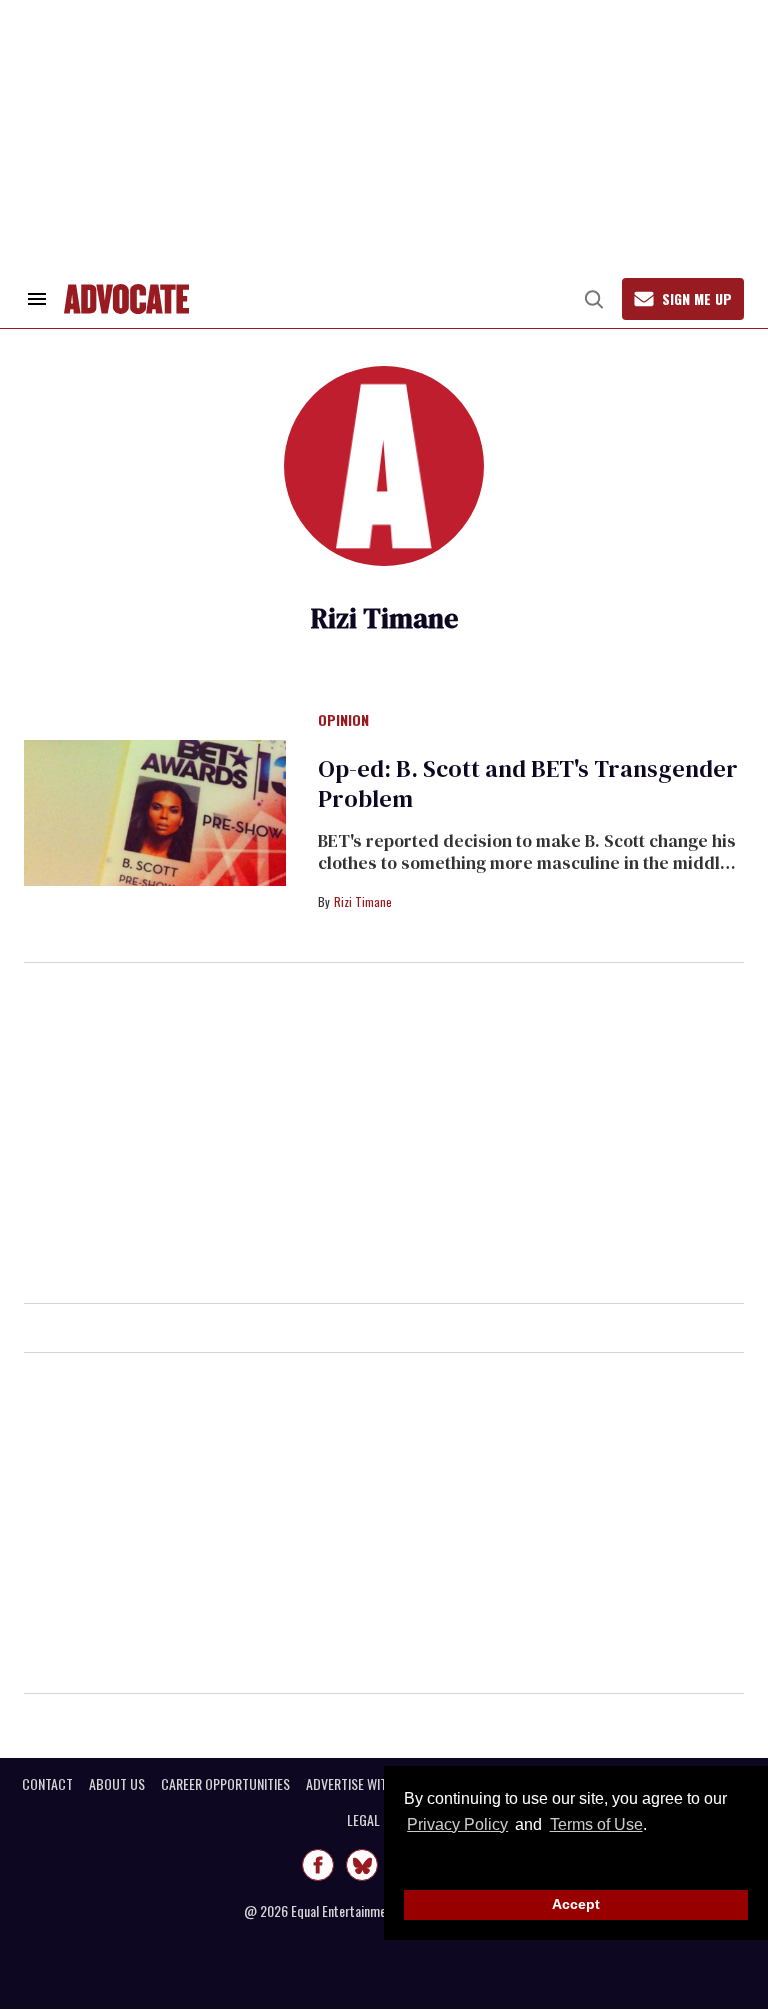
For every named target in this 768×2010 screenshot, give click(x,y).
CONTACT (47, 1784)
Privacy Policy (457, 1824)
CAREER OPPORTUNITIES (225, 1784)
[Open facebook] (318, 1865)
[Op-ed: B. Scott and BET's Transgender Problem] (155, 812)
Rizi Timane (363, 901)
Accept (576, 1904)
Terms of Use (596, 1824)
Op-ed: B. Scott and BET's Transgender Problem (528, 783)
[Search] (594, 299)
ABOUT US (117, 1784)
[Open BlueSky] (362, 1865)
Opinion (343, 721)
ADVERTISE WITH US (359, 1784)
